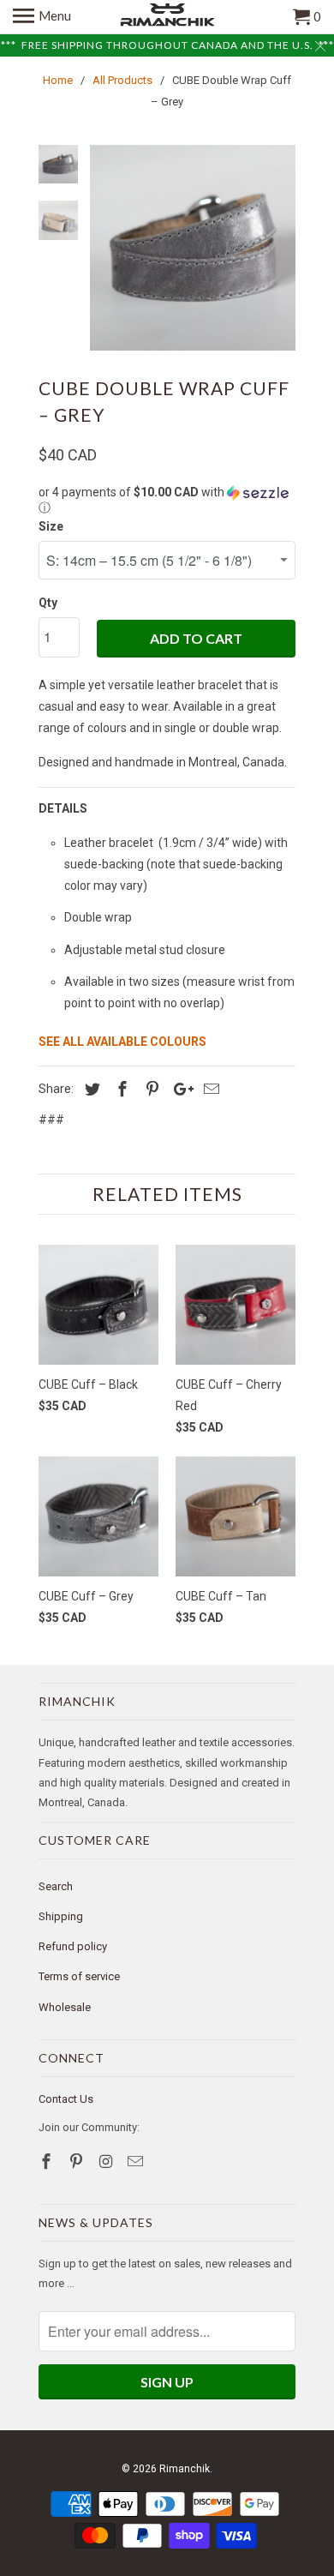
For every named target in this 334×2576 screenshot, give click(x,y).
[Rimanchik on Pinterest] (78, 2162)
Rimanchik (185, 2469)
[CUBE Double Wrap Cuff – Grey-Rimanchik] (193, 248)
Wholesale (65, 2007)
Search (56, 1886)
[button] (167, 500)
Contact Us (66, 2099)
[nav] (42, 17)
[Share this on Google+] (179, 1089)
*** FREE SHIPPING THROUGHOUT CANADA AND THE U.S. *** (167, 45)
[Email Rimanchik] (137, 2162)
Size (51, 526)
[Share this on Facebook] (120, 1089)
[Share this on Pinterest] (150, 1089)
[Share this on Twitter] (90, 1089)
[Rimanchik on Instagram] (108, 2162)
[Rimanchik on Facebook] (48, 2162)
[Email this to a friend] (209, 1089)
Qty (48, 603)
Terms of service (79, 1976)
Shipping (61, 1916)
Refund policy (73, 1946)
